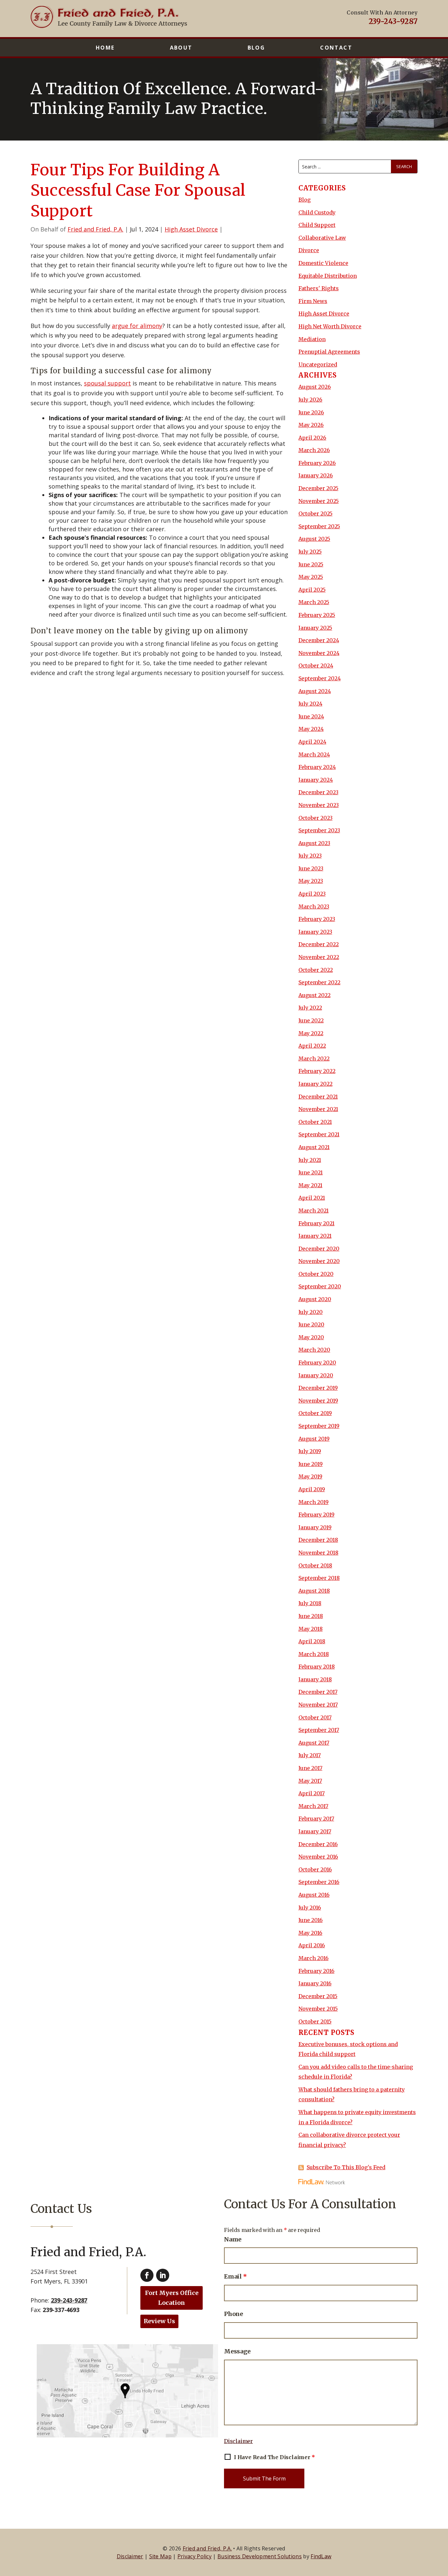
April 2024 (312, 742)
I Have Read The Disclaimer (274, 2457)
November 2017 (318, 1705)
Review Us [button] (159, 2321)
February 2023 (317, 919)
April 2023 (312, 894)
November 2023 (319, 805)
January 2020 (316, 1375)
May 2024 (311, 729)
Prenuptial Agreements (329, 352)
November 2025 (319, 501)
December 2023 (318, 792)
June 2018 (311, 1616)
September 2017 (319, 1730)
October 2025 (316, 513)
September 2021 (319, 1134)
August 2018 (314, 1591)
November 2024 (319, 653)
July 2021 (310, 1160)
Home (105, 48)
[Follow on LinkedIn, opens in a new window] (163, 2275)
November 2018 (318, 1553)
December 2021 (318, 1097)
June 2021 (311, 1172)
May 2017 (310, 1781)
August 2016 (314, 1895)
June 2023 (311, 868)
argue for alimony (137, 326)
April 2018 (312, 1641)
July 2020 (311, 1312)
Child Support (317, 225)
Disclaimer (238, 2441)
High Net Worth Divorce (330, 326)
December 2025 (318, 488)
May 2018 (311, 1629)
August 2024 (315, 691)
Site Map (160, 2556)
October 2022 (316, 970)
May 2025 (311, 577)
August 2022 (315, 995)
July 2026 (310, 400)
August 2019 (314, 1439)
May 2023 (311, 881)
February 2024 (317, 767)
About (181, 48)
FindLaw (321, 2556)
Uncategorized (318, 364)
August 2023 (314, 843)
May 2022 (311, 1033)
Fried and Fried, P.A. (95, 229)
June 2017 (310, 1768)
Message (237, 2351)
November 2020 (319, 1261)
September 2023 (319, 830)
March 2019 (314, 1502)
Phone (234, 2314)
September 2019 (319, 1426)
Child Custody (317, 212)
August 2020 (315, 1299)
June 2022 (311, 1020)
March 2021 (314, 1211)
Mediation (312, 339)
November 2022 (319, 957)
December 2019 (318, 1388)
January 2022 (316, 1084)
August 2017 (314, 1743)
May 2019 (310, 1476)
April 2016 (312, 1945)
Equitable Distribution (328, 276)
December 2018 (318, 1540)
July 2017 (310, 1755)
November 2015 (318, 2009)
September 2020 (320, 1286)
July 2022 (310, 1008)
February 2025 (317, 615)
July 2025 (310, 552)
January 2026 (316, 475)
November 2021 (318, 1109)
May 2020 (311, 1337)
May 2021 (310, 1185)
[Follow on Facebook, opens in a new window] (147, 2275)
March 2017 (313, 1806)
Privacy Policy (194, 2556)
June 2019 (311, 1464)
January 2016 (315, 1983)
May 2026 (311, 425)
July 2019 (310, 1451)
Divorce (309, 250)
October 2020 (316, 1274)
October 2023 (316, 818)
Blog (256, 48)
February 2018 (317, 1667)
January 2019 (315, 1527)
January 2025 (315, 628)
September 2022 (319, 982)
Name (233, 2239)
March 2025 (314, 602)
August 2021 (314, 1147)
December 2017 (318, 1692)
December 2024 (319, 640)
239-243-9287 (393, 21)
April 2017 (312, 1793)
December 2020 (319, 1249)
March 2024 (314, 754)
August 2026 (315, 387)
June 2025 (311, 564)
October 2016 (315, 1869)
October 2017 (315, 1717)
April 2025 (312, 590)
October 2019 (315, 1413)
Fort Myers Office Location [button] (172, 2298)
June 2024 (311, 716)
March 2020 (314, 1350)
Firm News (313, 301)
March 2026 (314, 450)
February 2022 (317, 1071)
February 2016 (316, 1971)
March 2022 (314, 1059)
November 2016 (318, 1857)
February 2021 (316, 1223)
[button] (441, 2528)
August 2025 (314, 539)
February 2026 (317, 463)
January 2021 (315, 1236)
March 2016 (314, 1958)
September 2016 (319, 1882)
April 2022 (312, 1046)
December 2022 (319, 944)
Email (235, 2276)
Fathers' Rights (319, 288)
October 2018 (315, 1565)
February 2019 (316, 1515)
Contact (336, 48)
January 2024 (316, 780)
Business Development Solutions (260, 2556)
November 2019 (318, 1401)
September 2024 (320, 678)
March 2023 (314, 906)
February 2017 (316, 1819)
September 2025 (319, 526)
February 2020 (317, 1363)
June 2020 (311, 1324)
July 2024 (310, 704)
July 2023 (310, 856)
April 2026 (312, 438)
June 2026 (311, 412)
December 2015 (318, 1996)
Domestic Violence (323, 263)
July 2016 (310, 1908)
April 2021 (312, 1198)
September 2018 (319, 1578)
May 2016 (310, 1933)
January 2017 (315, 1831)
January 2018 (315, 1679)
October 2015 (315, 2021)
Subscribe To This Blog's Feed (346, 2167)
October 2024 (316, 666)
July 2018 (310, 1603)
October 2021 (315, 1122)
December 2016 (318, 1844)
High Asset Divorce (191, 229)
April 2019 (312, 1489)
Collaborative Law (322, 238)
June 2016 (311, 1920)
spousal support (107, 383)
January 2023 (315, 932)
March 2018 (314, 1654)
